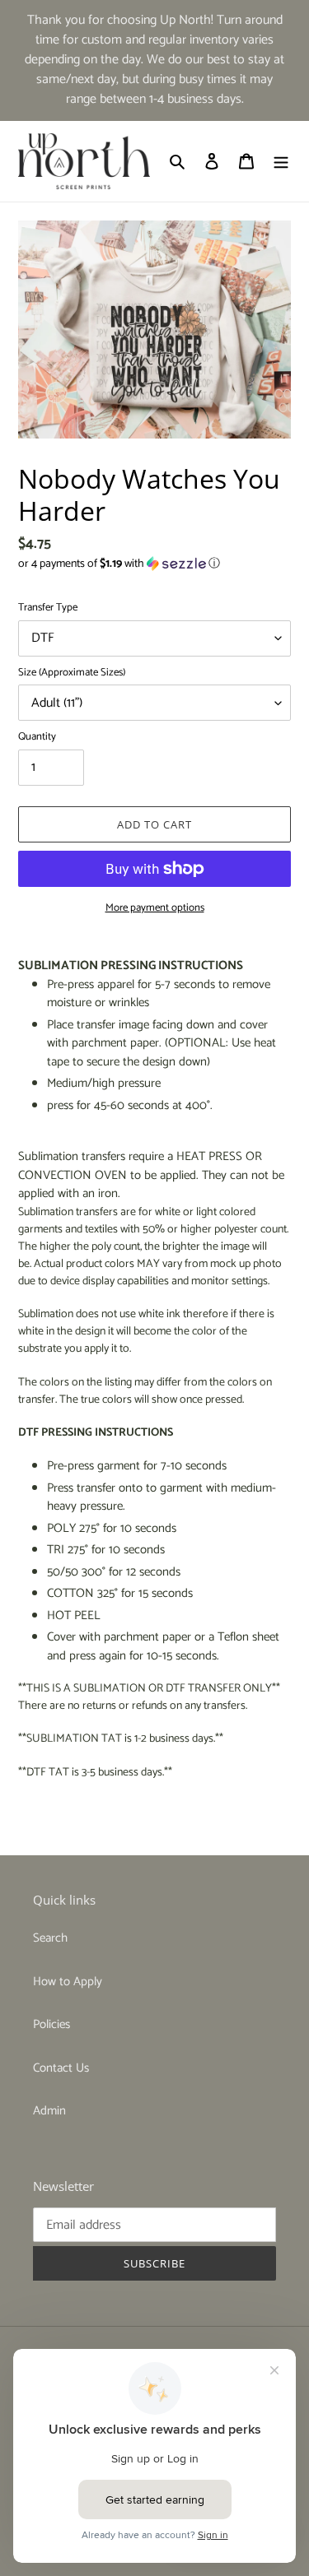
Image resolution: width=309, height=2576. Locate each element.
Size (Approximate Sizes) (72, 673)
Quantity (37, 737)
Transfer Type (48, 608)
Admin (49, 2111)
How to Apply (68, 1982)
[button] (119, 564)
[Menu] (281, 162)
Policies (51, 2024)
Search (50, 1938)
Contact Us (61, 2068)
